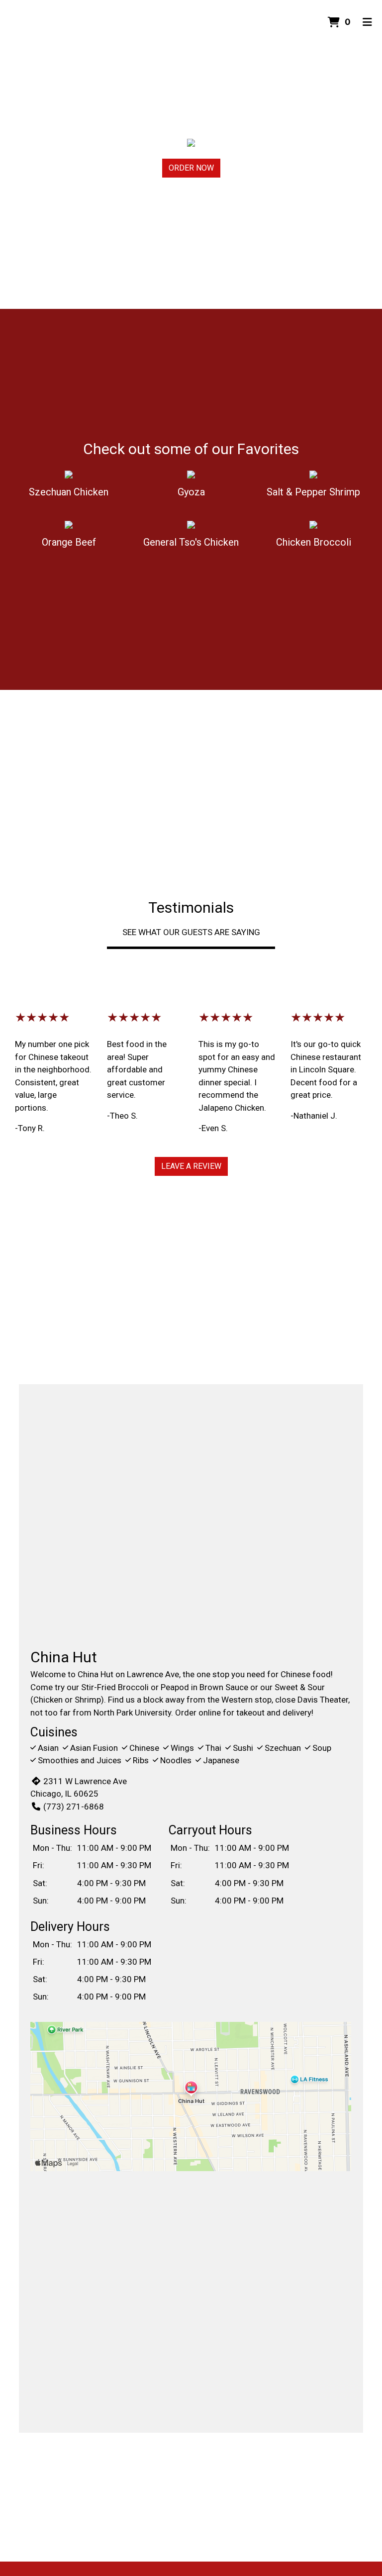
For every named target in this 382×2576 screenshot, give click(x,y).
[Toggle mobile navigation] (367, 22)
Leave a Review (191, 1166)
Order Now (191, 168)
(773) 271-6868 (73, 1807)
